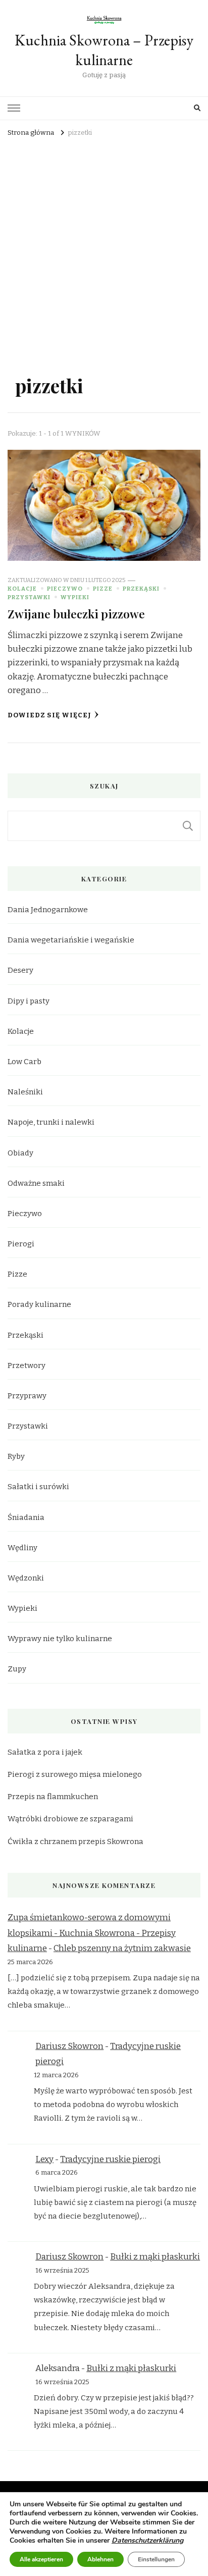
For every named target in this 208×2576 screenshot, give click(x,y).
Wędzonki (26, 1578)
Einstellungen (156, 2559)
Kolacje (22, 589)
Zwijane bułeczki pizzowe (76, 614)
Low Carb (24, 1062)
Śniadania (26, 1517)
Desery (20, 970)
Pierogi (21, 1244)
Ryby (16, 1456)
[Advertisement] (104, 249)
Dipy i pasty (29, 1001)
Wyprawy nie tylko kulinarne (60, 1639)
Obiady (20, 1153)
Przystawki (29, 597)
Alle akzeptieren (41, 2559)
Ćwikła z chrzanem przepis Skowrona (75, 1842)
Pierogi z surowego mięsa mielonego (75, 1774)
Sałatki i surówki (38, 1487)
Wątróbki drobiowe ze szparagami (70, 1819)
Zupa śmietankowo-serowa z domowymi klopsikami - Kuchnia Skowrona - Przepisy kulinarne (92, 1933)
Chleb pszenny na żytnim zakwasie (122, 1948)
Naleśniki (25, 1092)
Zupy (17, 1669)
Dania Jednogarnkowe (48, 910)
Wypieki (75, 597)
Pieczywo (65, 589)
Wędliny (22, 1548)
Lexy (44, 2159)
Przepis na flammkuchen (53, 1797)
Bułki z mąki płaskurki (155, 2257)
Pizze (103, 589)
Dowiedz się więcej (49, 715)
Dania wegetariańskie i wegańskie (71, 940)
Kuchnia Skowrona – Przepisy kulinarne (104, 50)
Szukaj (188, 826)
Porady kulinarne (39, 1304)
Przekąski (141, 589)
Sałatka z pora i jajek (45, 1752)
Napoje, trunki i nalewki (51, 1122)
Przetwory (27, 1365)
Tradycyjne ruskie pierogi (110, 2159)
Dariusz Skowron (69, 2046)
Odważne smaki (36, 1183)
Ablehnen (100, 2559)
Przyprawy (27, 1396)
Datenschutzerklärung (147, 2540)
